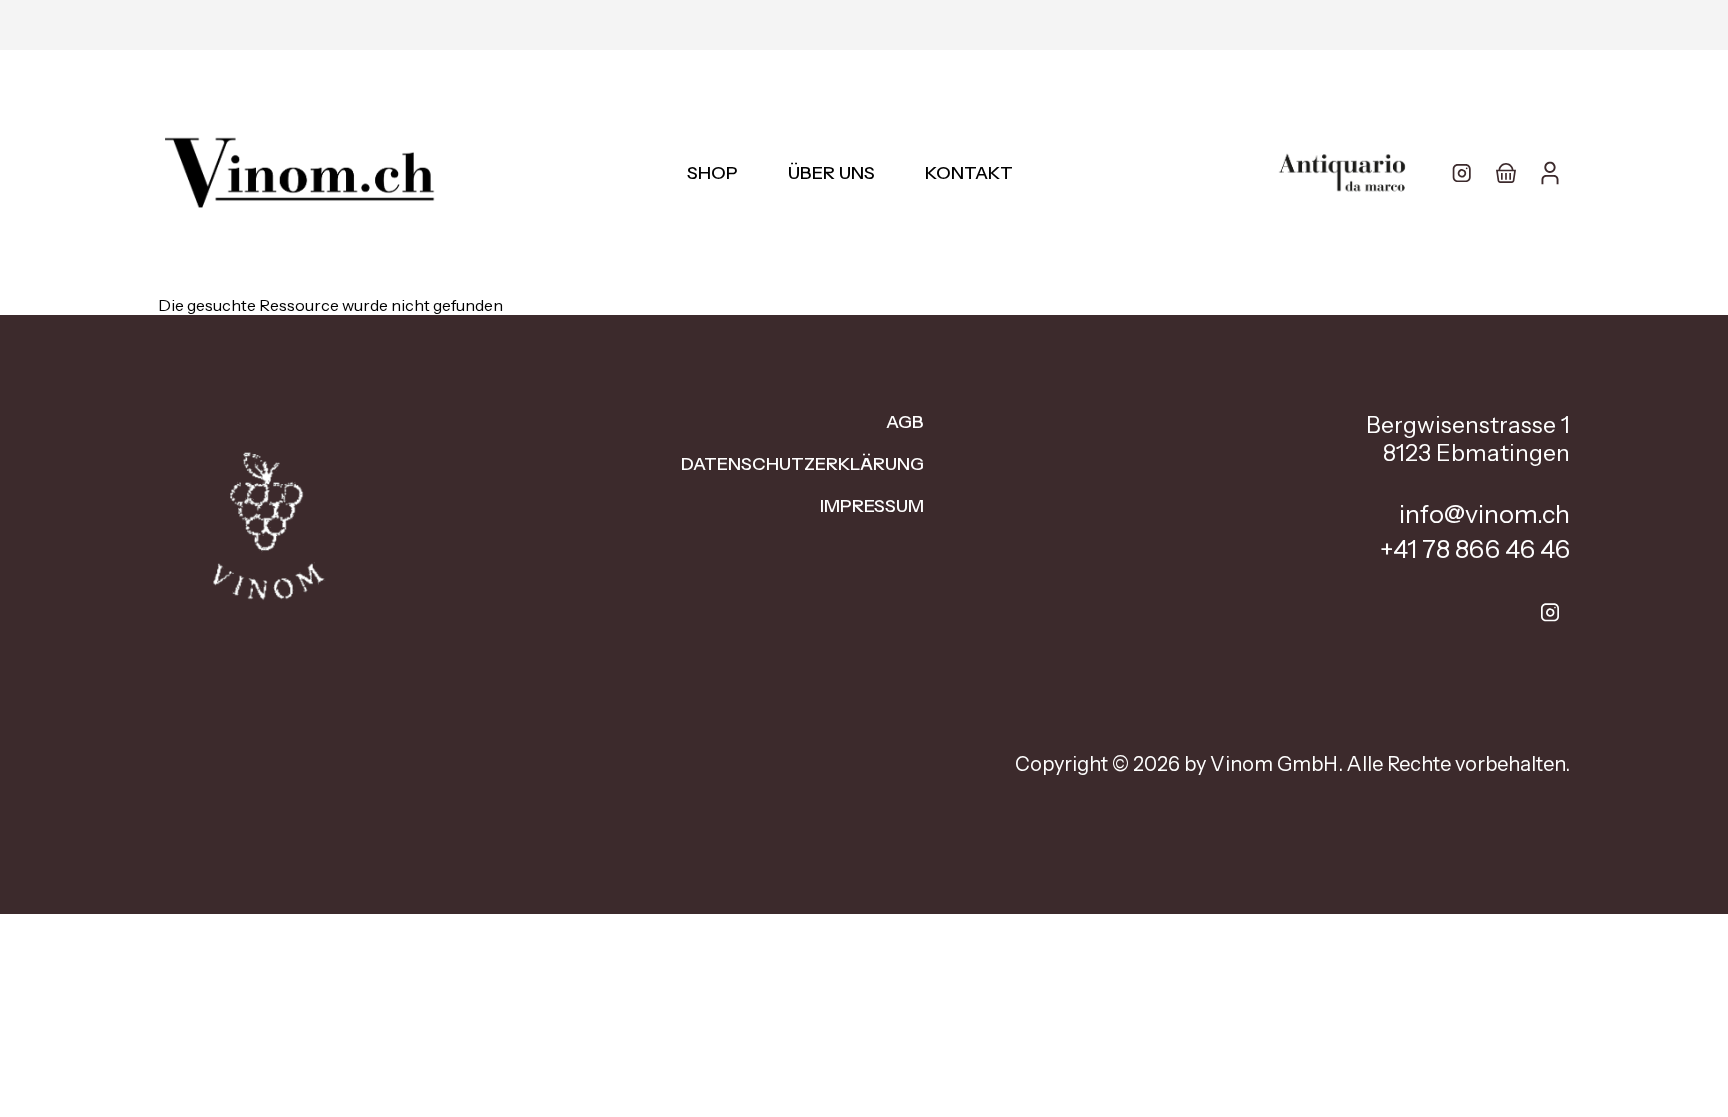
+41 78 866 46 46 (1475, 549)
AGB (905, 422)
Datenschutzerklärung (802, 464)
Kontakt (969, 173)
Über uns (831, 173)
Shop (712, 173)
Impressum (872, 506)
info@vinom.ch (1484, 514)
